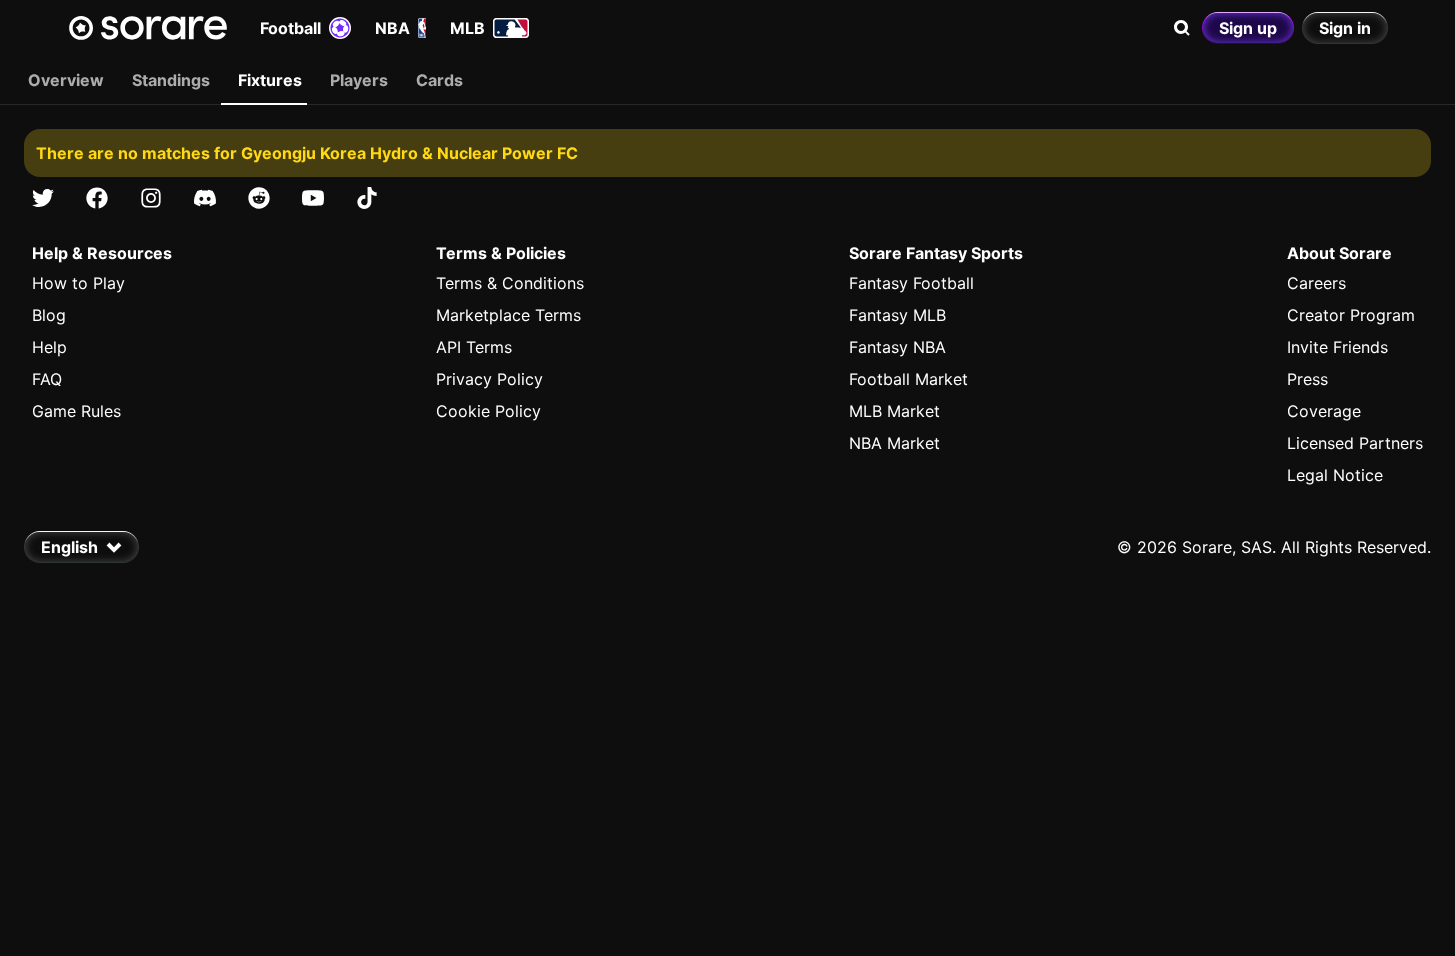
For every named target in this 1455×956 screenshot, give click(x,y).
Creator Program (1351, 315)
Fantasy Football (911, 283)
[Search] (1182, 28)
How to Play (78, 283)
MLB (467, 28)
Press (1307, 379)
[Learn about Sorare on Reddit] (259, 198)
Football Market (908, 379)
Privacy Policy (489, 379)
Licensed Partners (1355, 443)
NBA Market (894, 443)
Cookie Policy (488, 411)
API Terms (474, 347)
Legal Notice (1335, 475)
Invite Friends (1337, 347)
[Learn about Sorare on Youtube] (313, 198)
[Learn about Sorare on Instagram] (151, 198)
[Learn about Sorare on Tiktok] (367, 198)
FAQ (47, 379)
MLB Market (894, 411)
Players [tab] (359, 80)
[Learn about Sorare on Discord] (205, 198)
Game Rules (76, 411)
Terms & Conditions (510, 283)
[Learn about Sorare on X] (43, 198)
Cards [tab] (439, 80)
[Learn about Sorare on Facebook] (97, 198)
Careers (1316, 283)
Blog (49, 315)
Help (49, 347)
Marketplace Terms (508, 315)
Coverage (1324, 411)
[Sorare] (148, 28)
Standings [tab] (171, 80)
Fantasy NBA (897, 347)
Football (290, 28)
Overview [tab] (66, 80)
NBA (392, 28)
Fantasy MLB (897, 315)
